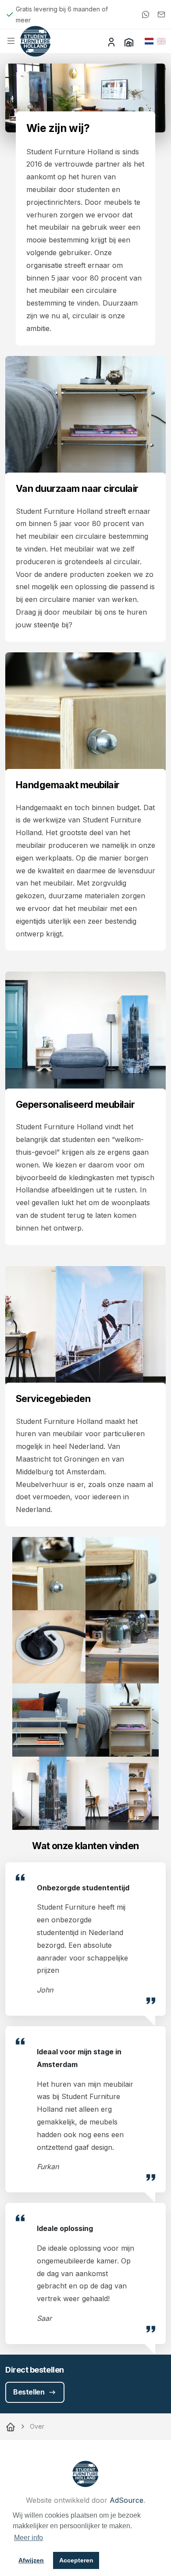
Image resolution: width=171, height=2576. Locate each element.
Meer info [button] (28, 2538)
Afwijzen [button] (31, 2560)
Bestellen (29, 2392)
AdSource (126, 2500)
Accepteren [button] (76, 2560)
